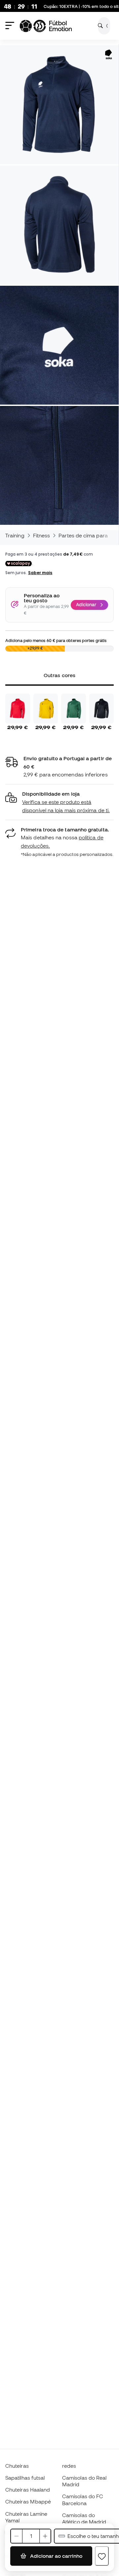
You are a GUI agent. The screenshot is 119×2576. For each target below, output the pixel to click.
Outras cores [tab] (59, 675)
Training (15, 535)
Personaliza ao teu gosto (42, 598)
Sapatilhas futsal (25, 2478)
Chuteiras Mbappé (28, 2502)
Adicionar (86, 605)
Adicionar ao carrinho (56, 2556)
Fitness (42, 535)
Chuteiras (17, 2466)
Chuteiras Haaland (28, 2490)
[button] (59, 802)
